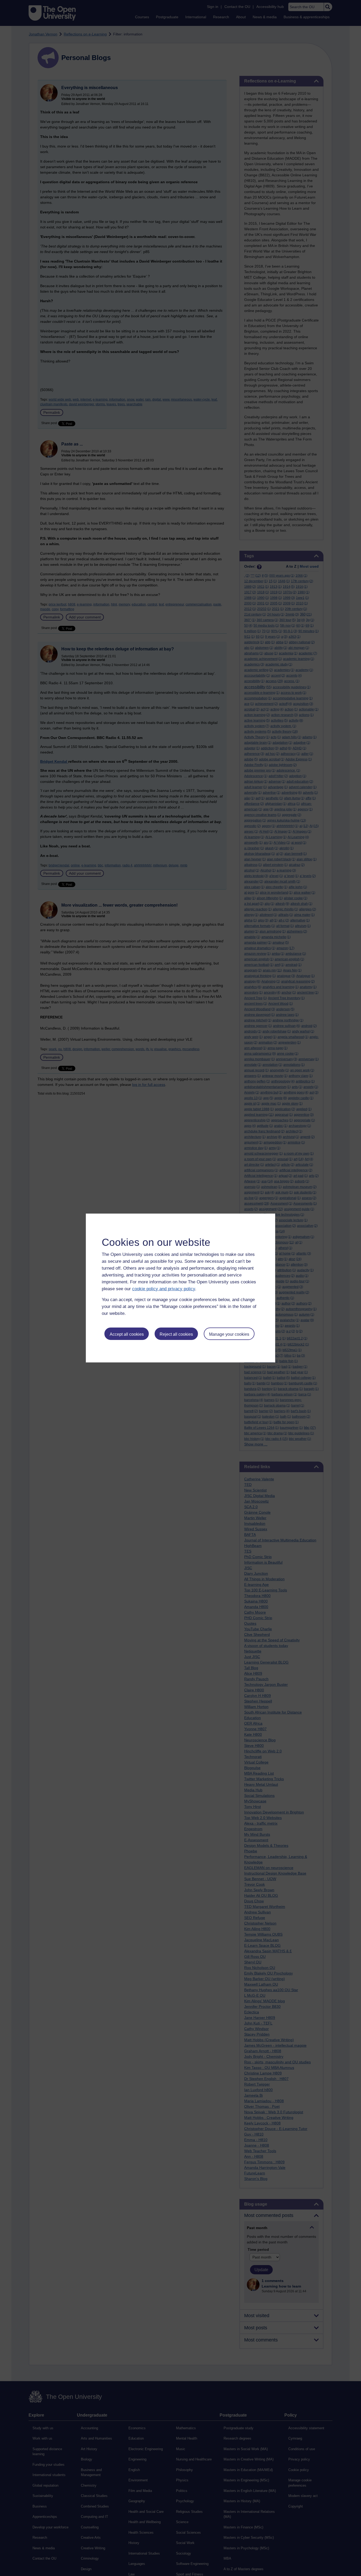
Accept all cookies (127, 1334)
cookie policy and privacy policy (164, 1289)
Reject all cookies (176, 1334)
